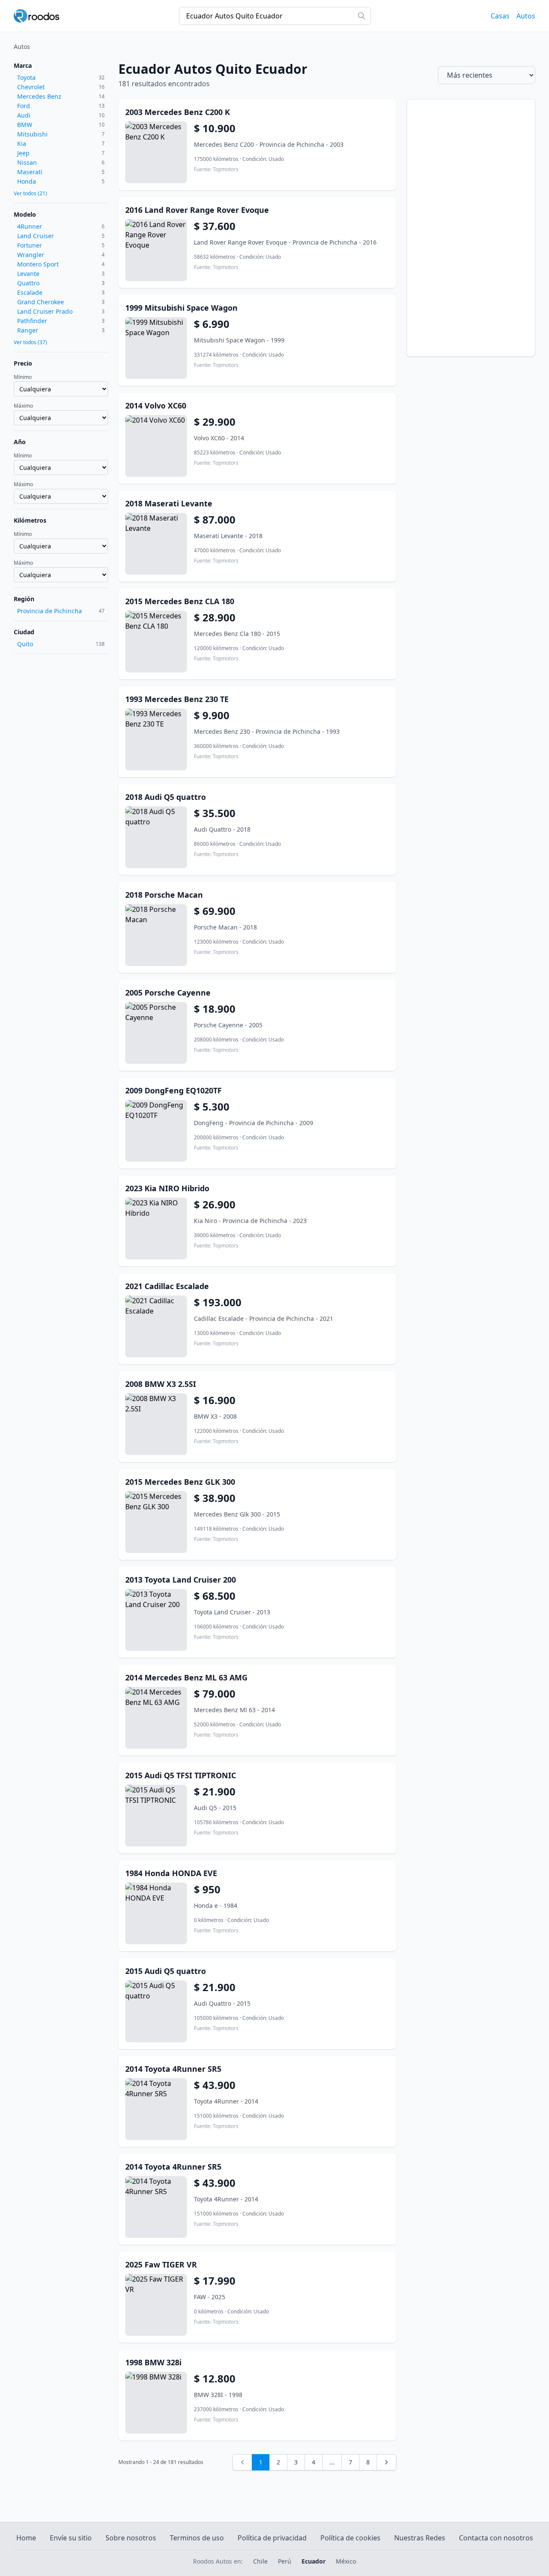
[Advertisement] (471, 228)
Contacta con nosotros (496, 2538)
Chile (260, 2561)
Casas (500, 16)
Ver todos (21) (30, 194)
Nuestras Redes (420, 2538)
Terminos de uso (197, 2538)
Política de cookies (350, 2538)
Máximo (23, 406)
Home (26, 2538)
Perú (285, 2561)
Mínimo (23, 377)
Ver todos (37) (30, 342)
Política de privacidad (272, 2538)
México (346, 2561)
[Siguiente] (386, 2462)
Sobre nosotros (131, 2538)
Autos (526, 16)
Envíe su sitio (71, 2538)
